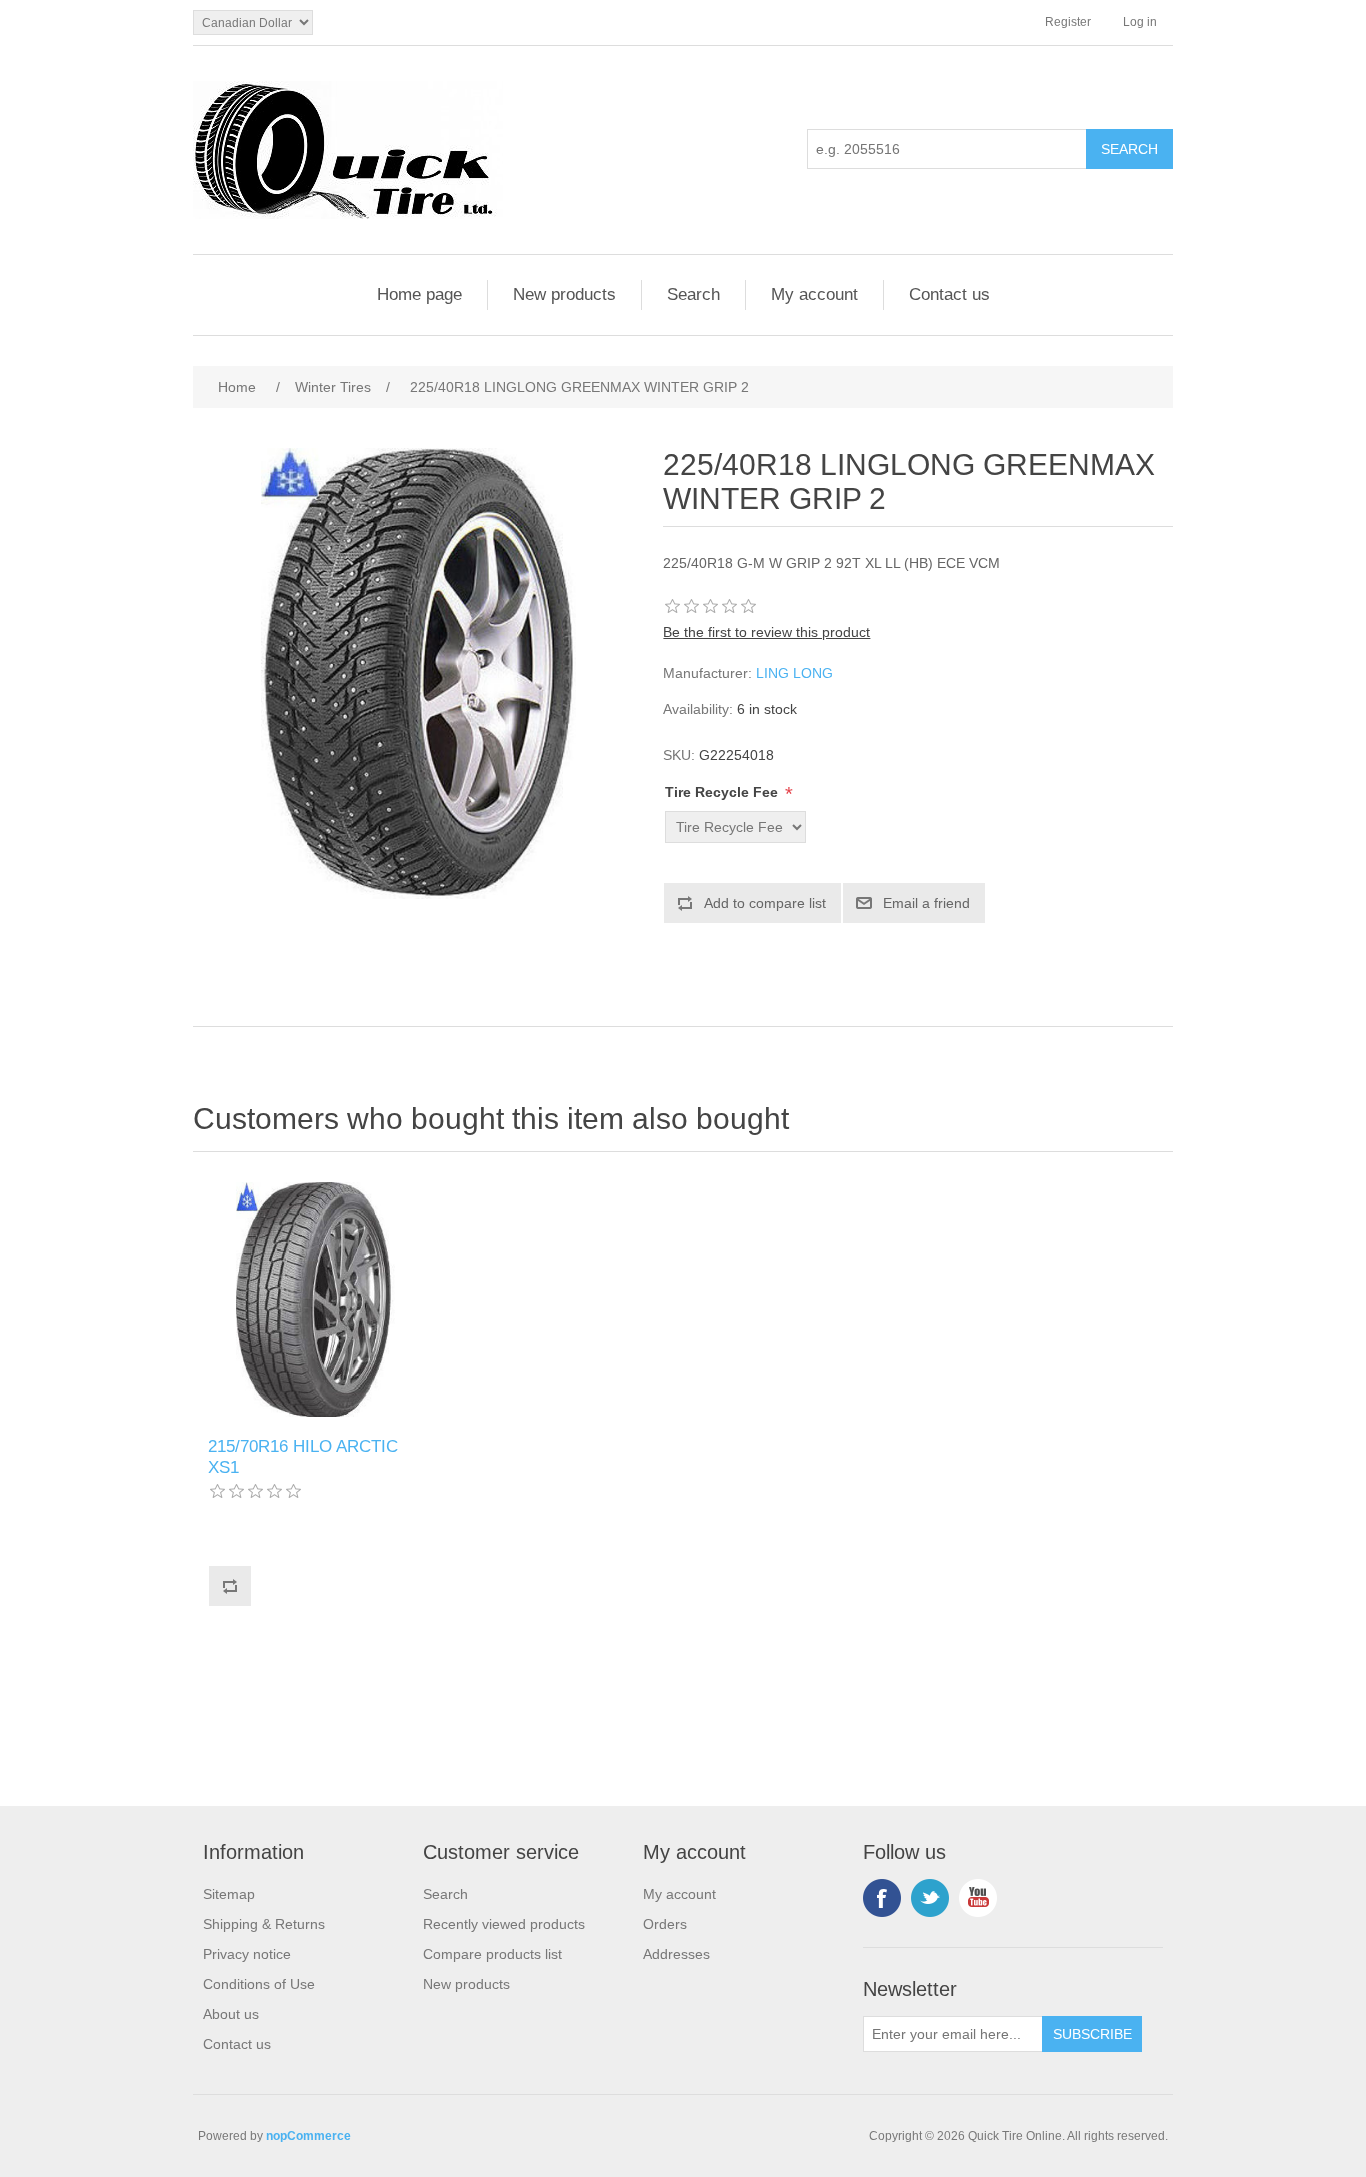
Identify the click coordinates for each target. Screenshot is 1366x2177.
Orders (665, 1924)
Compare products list (492, 1954)
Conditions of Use (259, 1984)
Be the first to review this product (766, 632)
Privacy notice (247, 1954)
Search (693, 294)
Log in (1140, 22)
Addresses (676, 1954)
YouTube (978, 1898)
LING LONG (794, 673)
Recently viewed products (504, 1924)
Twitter (930, 1898)
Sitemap (229, 1894)
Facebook (882, 1898)
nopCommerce (308, 2136)
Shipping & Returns (264, 1924)
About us (231, 2014)
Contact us (949, 294)
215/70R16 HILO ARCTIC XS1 (303, 1456)
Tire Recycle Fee (723, 792)
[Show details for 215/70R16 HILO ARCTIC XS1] (315, 1299)
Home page (419, 294)
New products (564, 294)
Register (1068, 22)
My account (814, 294)
